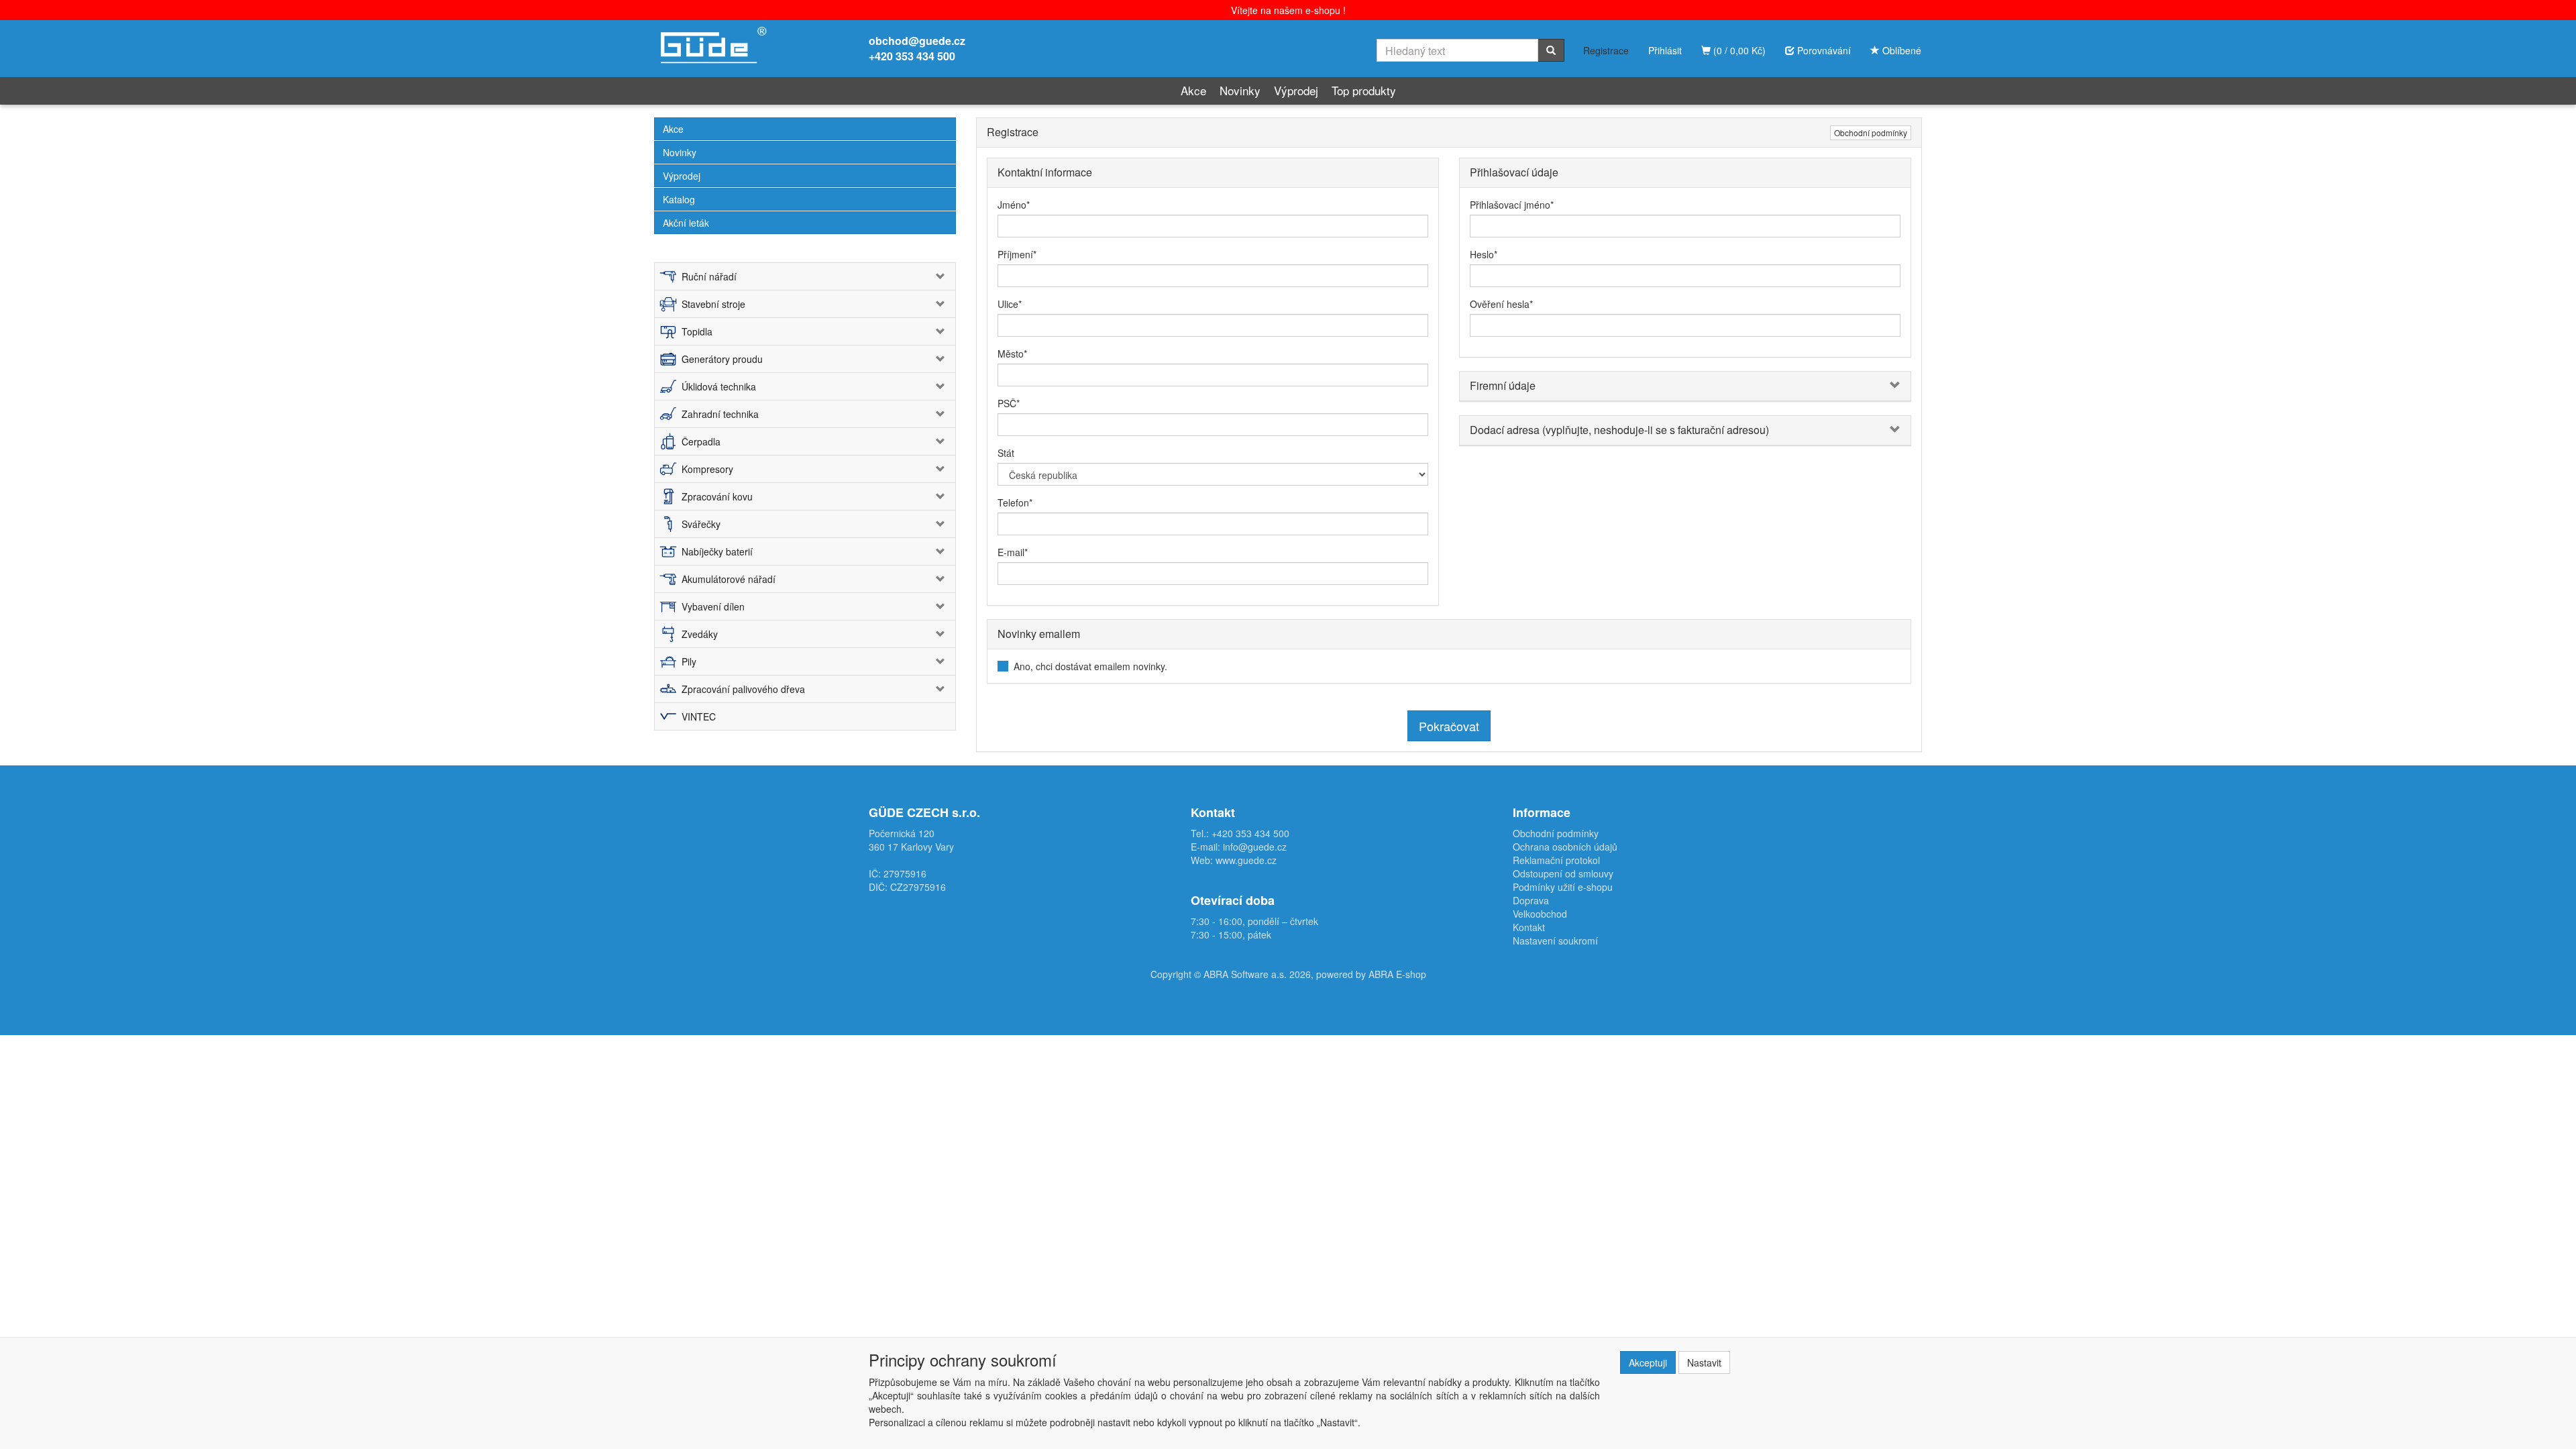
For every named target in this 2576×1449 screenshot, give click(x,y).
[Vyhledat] (1551, 50)
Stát (1006, 453)
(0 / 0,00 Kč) (1738, 50)
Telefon (1013, 502)
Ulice (1008, 304)
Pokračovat (1449, 726)
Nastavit (1704, 1362)
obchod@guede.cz (917, 41)
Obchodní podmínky (1871, 132)
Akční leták (686, 223)
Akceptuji (1648, 1362)
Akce (1193, 90)
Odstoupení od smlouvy (1563, 873)
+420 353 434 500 (912, 56)
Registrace (1606, 50)
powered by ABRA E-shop (1371, 974)
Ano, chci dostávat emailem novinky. (1090, 666)
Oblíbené (1900, 50)
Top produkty (1364, 90)
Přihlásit (1665, 50)
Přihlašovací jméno (1510, 205)
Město (1011, 354)
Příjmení (1015, 254)
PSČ (1007, 403)
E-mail (1011, 552)
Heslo (1482, 254)
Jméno (1012, 205)
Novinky (1240, 90)
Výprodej (1296, 90)
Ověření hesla (1500, 304)
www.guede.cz (1246, 860)
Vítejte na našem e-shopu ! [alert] (1288, 10)
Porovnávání (1823, 50)
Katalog (679, 199)
